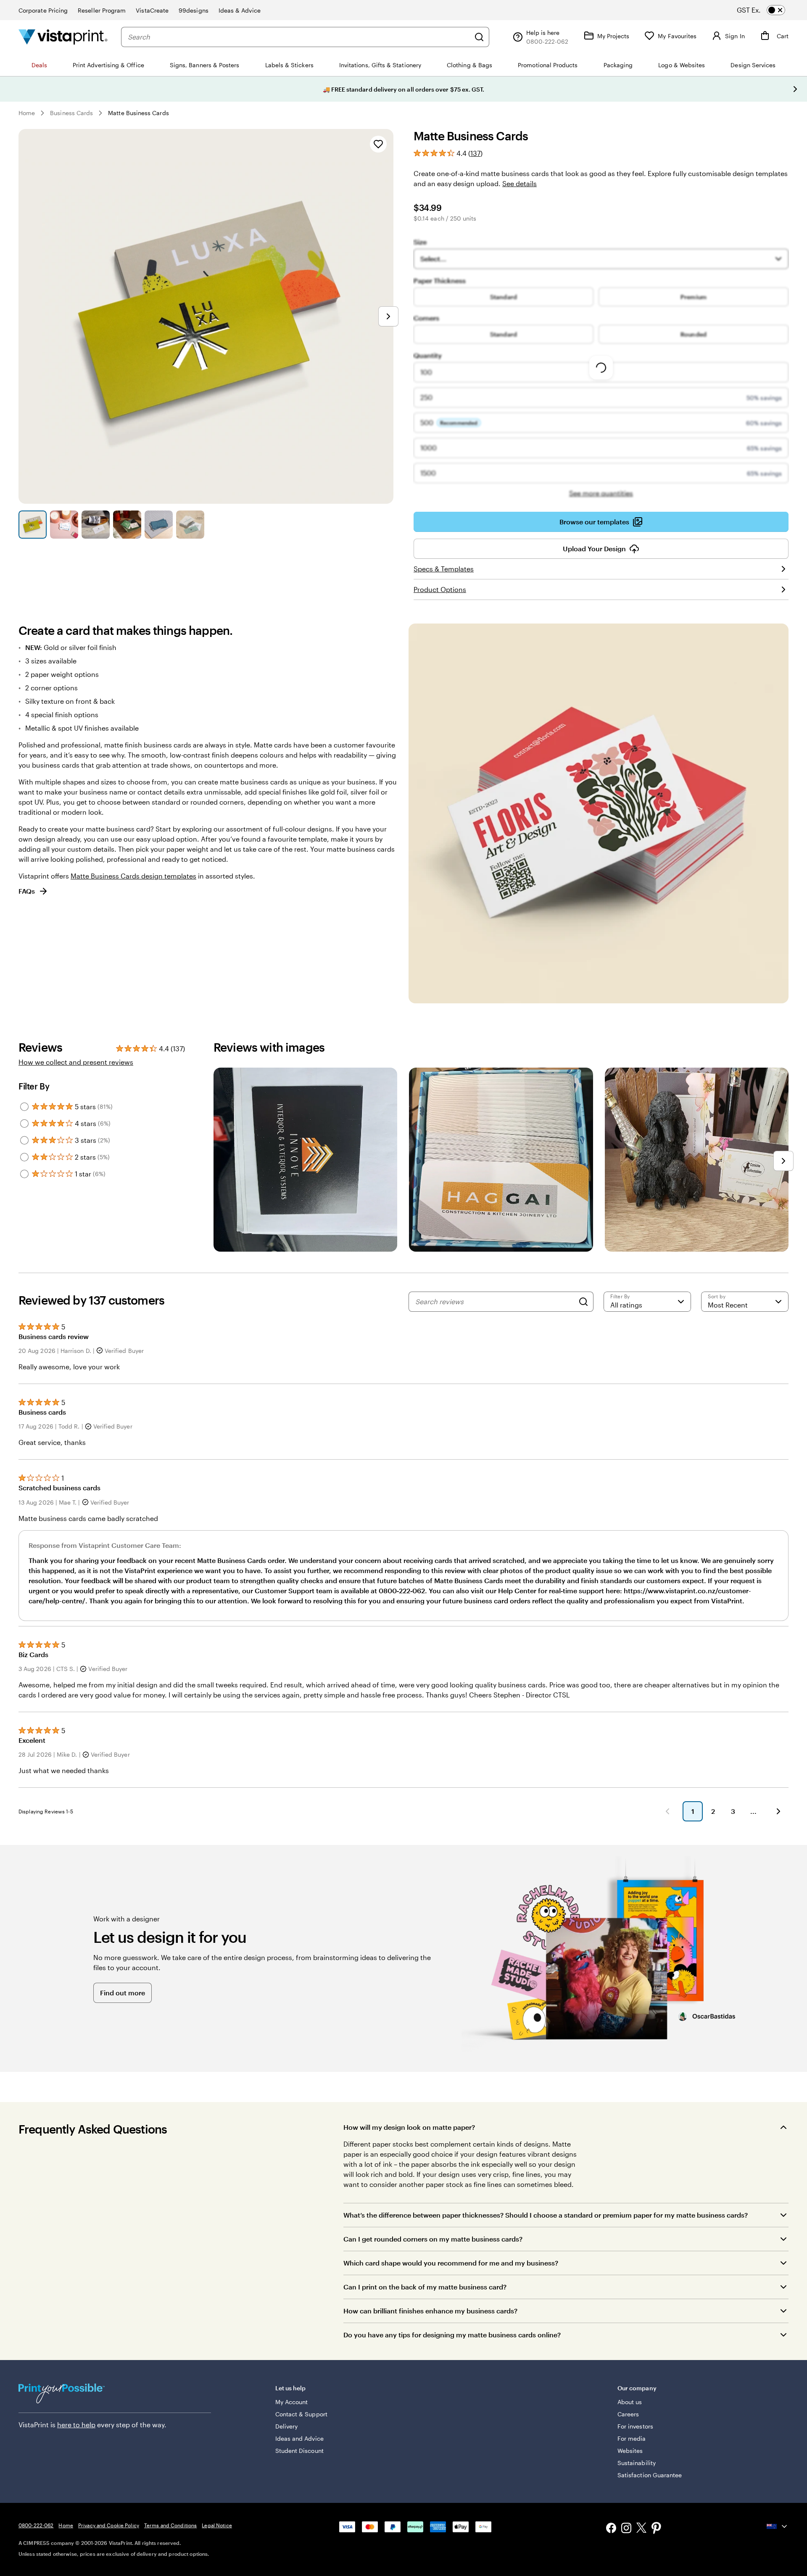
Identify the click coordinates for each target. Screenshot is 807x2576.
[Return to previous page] (667, 1811)
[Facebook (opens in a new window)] (611, 2529)
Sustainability (637, 2463)
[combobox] (299, 37)
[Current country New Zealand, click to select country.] (778, 2526)
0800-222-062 (36, 2525)
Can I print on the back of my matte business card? (425, 2287)
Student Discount (299, 2451)
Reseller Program (102, 10)
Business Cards (71, 113)
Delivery (287, 2426)
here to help (76, 2425)
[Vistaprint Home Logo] (63, 37)
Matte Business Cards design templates (133, 876)
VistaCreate (152, 10)
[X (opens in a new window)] (641, 2529)
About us (630, 2402)
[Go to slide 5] (159, 525)
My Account (292, 2402)
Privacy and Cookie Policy (109, 2525)
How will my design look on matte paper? (409, 2127)
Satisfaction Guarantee (650, 2475)
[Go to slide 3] (96, 525)
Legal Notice (217, 2525)
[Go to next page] (778, 1811)
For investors (635, 2426)
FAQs (27, 891)
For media (632, 2438)
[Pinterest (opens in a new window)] (657, 2529)
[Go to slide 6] (190, 525)
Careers (628, 2414)
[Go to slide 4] (127, 525)
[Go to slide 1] (33, 525)
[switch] (768, 10)
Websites (630, 2451)
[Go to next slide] (795, 89)
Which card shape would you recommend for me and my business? (451, 2263)
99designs (194, 10)
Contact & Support (301, 2414)
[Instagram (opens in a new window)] (626, 2529)
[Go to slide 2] (64, 525)
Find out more (123, 1993)
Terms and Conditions (170, 2525)
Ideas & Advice (240, 10)
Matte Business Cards (138, 113)
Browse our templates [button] (594, 522)
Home (27, 113)
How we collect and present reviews (76, 1062)
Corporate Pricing (43, 10)
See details (520, 183)
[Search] (479, 37)
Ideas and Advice (299, 2438)
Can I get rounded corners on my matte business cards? (433, 2239)
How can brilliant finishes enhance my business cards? (430, 2311)
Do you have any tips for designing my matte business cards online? (452, 2335)
